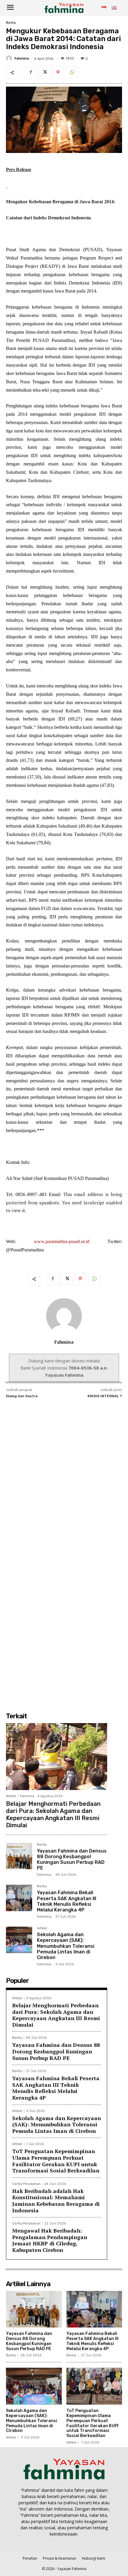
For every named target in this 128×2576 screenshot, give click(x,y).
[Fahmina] (10, 58)
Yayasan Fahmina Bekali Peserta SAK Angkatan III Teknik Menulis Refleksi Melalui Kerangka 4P (67, 1901)
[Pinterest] (58, 72)
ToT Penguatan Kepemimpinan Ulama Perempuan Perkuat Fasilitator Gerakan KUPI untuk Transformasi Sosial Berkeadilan (56, 2161)
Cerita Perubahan (26, 2184)
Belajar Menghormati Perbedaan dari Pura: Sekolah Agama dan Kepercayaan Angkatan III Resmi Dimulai (53, 1814)
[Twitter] (44, 72)
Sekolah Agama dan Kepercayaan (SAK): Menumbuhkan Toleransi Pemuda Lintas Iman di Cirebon (66, 1946)
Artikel (11, 1796)
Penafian (30, 2558)
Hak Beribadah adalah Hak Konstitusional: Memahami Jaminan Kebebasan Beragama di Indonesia (56, 2201)
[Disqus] (64, 1479)
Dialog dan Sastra (22, 1396)
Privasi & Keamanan (60, 2558)
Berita (11, 23)
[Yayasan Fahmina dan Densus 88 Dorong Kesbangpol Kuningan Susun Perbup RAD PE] (19, 1856)
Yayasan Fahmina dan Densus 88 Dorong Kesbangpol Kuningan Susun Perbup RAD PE (72, 1860)
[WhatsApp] (72, 72)
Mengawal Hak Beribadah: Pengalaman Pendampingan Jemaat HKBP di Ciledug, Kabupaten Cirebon (50, 2240)
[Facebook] (31, 72)
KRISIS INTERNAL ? (105, 1396)
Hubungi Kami (94, 2558)
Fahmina (22, 58)
